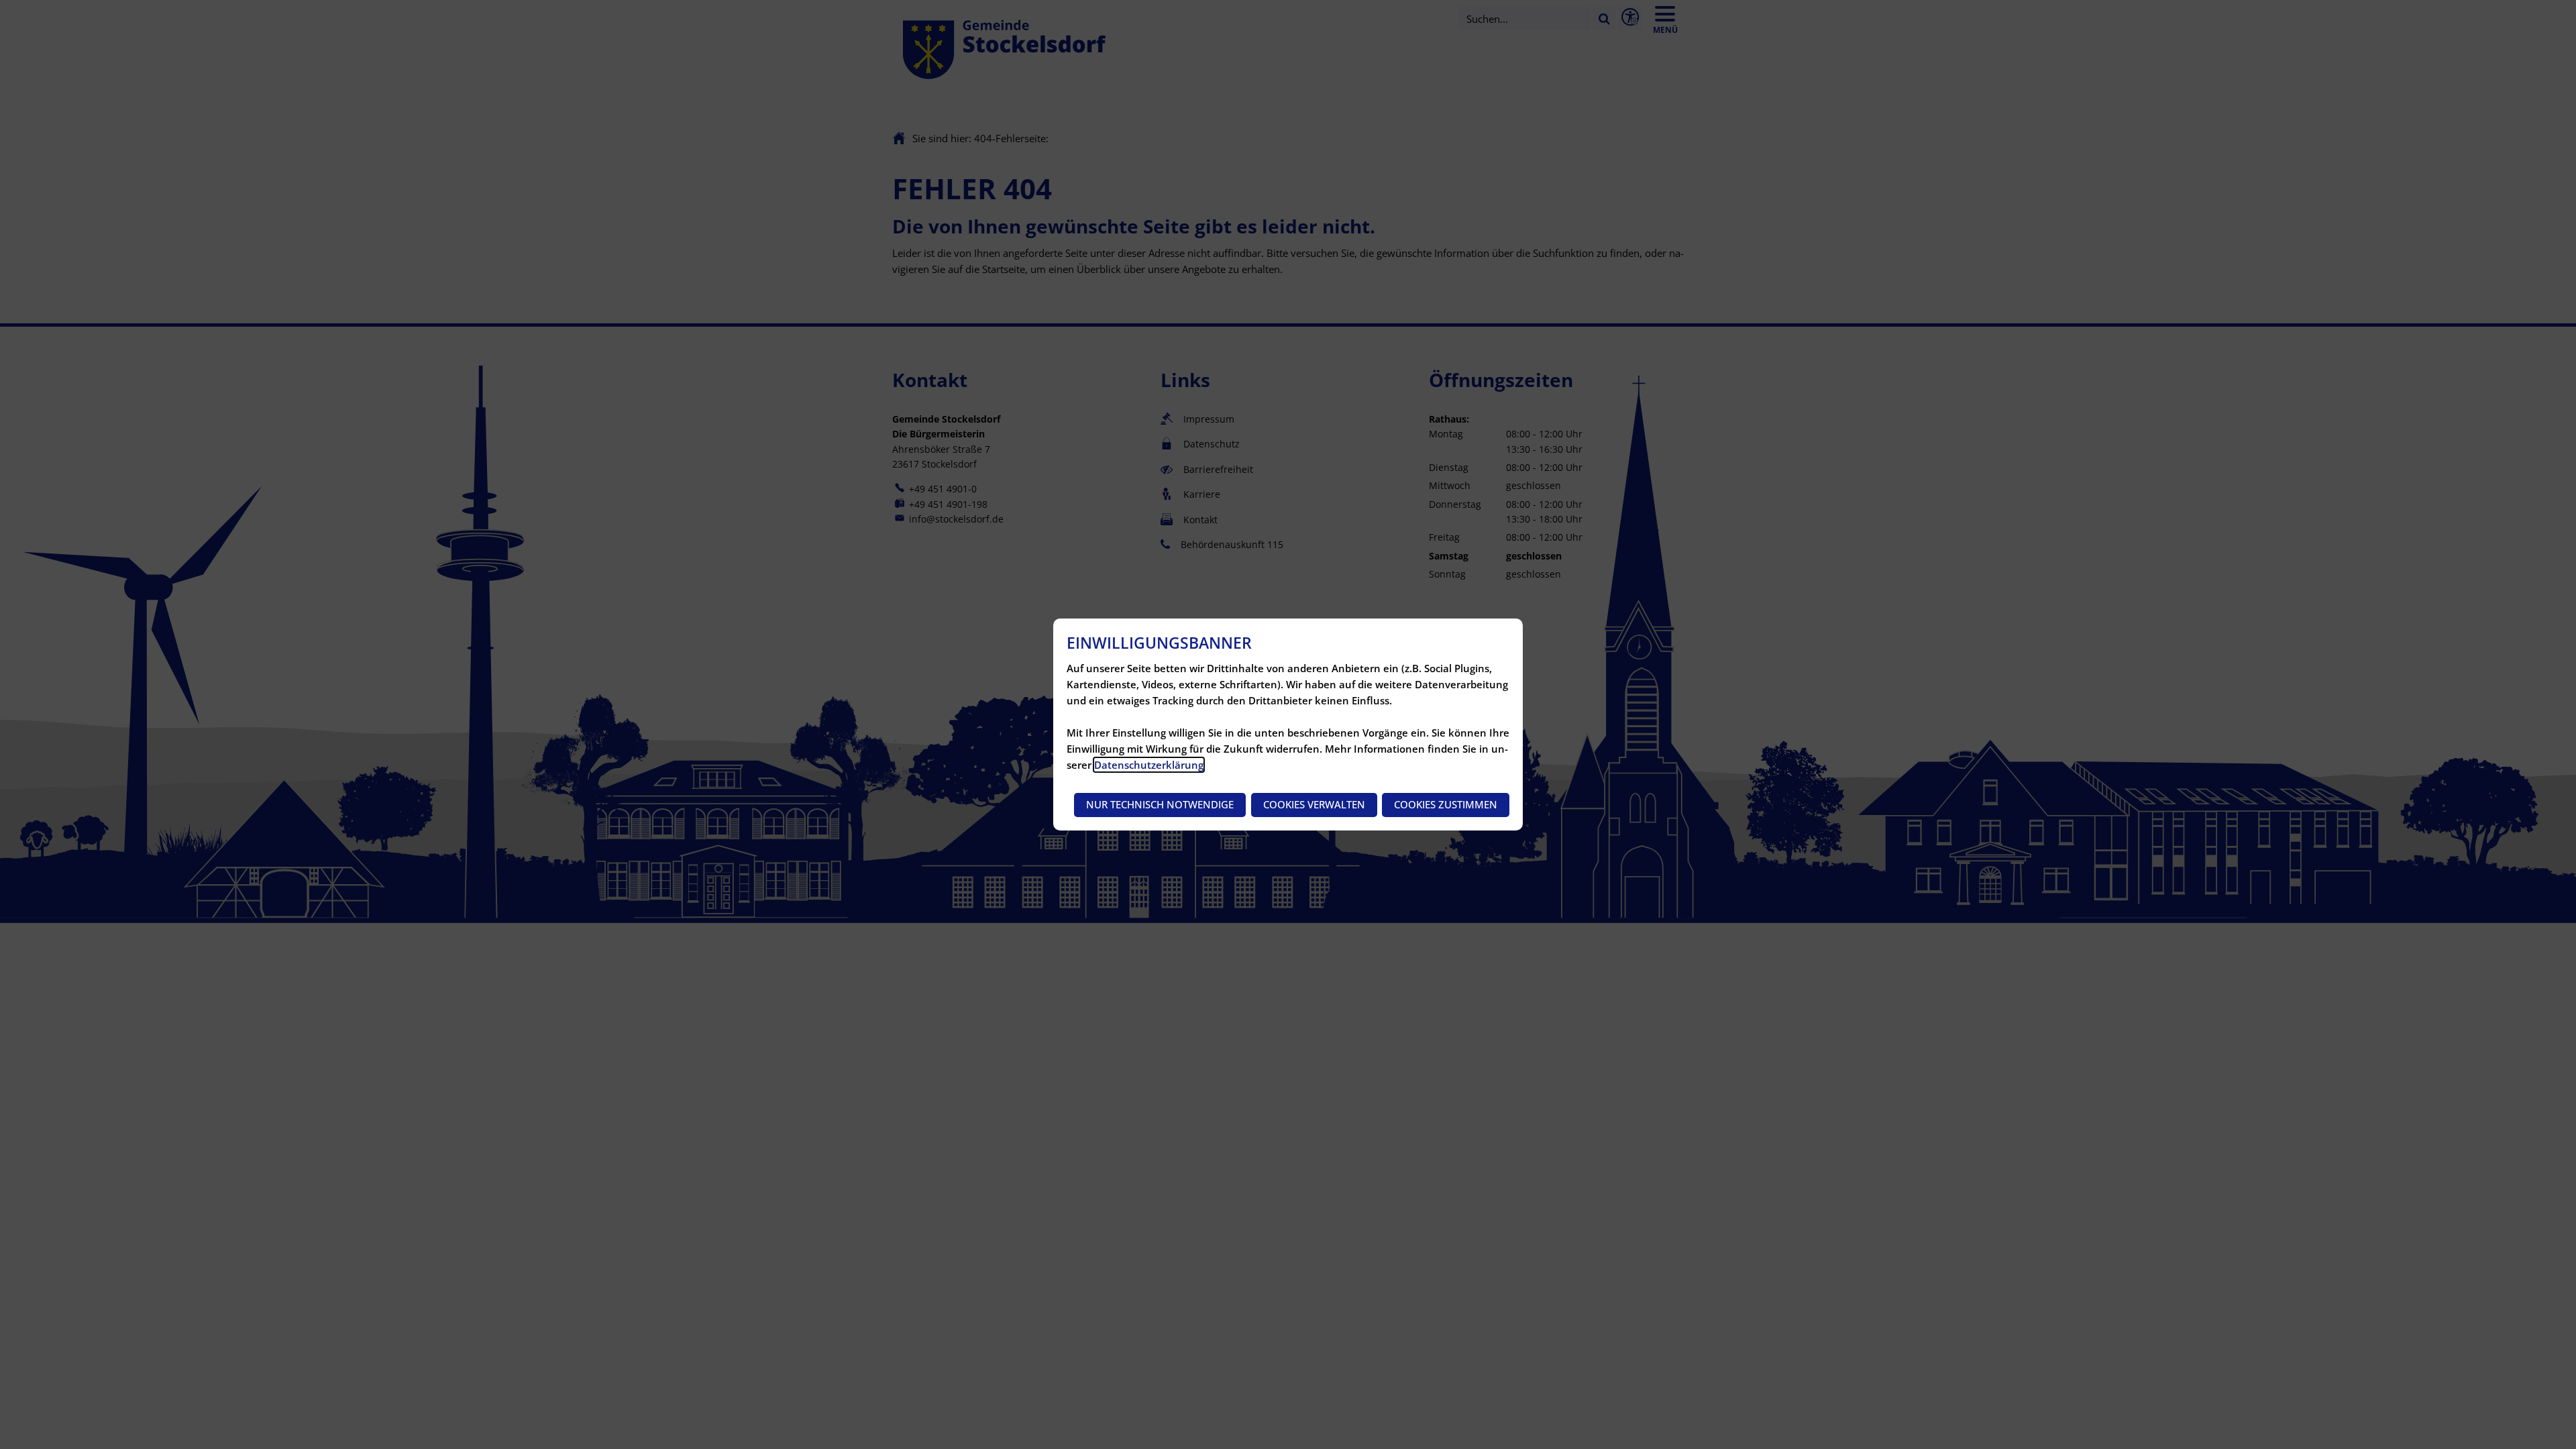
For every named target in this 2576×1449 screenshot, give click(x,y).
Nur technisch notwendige (1160, 804)
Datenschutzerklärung (1149, 765)
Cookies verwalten (1314, 804)
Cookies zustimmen (1446, 804)
